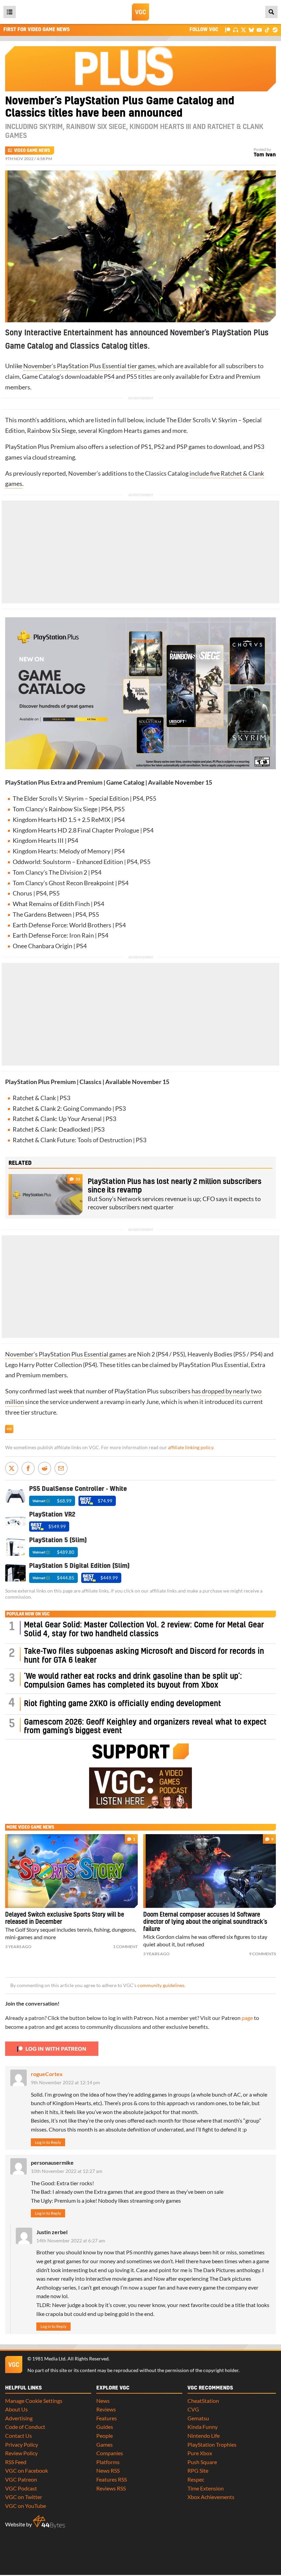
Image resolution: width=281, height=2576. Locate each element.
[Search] (271, 12)
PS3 (259, 447)
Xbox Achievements (211, 2497)
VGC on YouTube (26, 2506)
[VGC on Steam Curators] (275, 30)
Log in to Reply (48, 2142)
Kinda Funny (203, 2427)
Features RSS (112, 2479)
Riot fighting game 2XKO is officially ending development (123, 1704)
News (103, 2401)
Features (107, 2418)
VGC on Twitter (24, 2497)
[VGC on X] (243, 30)
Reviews (106, 2409)
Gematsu (198, 2418)
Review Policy (21, 2453)
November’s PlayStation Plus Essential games (66, 1354)
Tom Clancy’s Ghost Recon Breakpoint (63, 883)
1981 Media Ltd (49, 2359)
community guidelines (161, 1985)
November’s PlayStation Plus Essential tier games (89, 366)
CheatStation (203, 2401)
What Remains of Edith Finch (51, 904)
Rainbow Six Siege (51, 431)
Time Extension (206, 2488)
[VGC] (140, 12)
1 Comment (125, 1947)
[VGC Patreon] (228, 30)
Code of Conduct (25, 2427)
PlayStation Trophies (212, 2444)
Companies (110, 2453)
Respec (196, 2479)
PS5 (132, 377)
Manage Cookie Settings (34, 2401)
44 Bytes (49, 2522)
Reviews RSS (111, 2488)
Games (105, 2444)
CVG (193, 2409)
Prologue (127, 830)
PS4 (109, 377)
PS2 (159, 447)
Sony (12, 1391)
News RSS (108, 2470)
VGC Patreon (21, 2479)
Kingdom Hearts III (38, 841)
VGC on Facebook (27, 2470)
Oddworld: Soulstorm (42, 862)
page (247, 2018)
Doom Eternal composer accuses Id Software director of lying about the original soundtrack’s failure (205, 1922)
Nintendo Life (204, 2436)
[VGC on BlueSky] (251, 30)
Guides (105, 2427)
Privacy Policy (22, 2444)
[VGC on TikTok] (267, 30)
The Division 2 (68, 872)
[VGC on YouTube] (259, 30)
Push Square (202, 2462)
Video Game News (32, 151)
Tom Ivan (265, 155)
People (105, 2436)
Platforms (108, 2462)
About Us (16, 2409)
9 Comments (262, 1954)
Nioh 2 (146, 1354)
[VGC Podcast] (236, 30)
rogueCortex (47, 2074)
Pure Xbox (200, 2453)
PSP (182, 447)
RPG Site (198, 2470)
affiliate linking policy (191, 1447)
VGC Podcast (21, 2488)
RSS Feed (16, 2462)
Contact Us (19, 2436)
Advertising (19, 2418)
